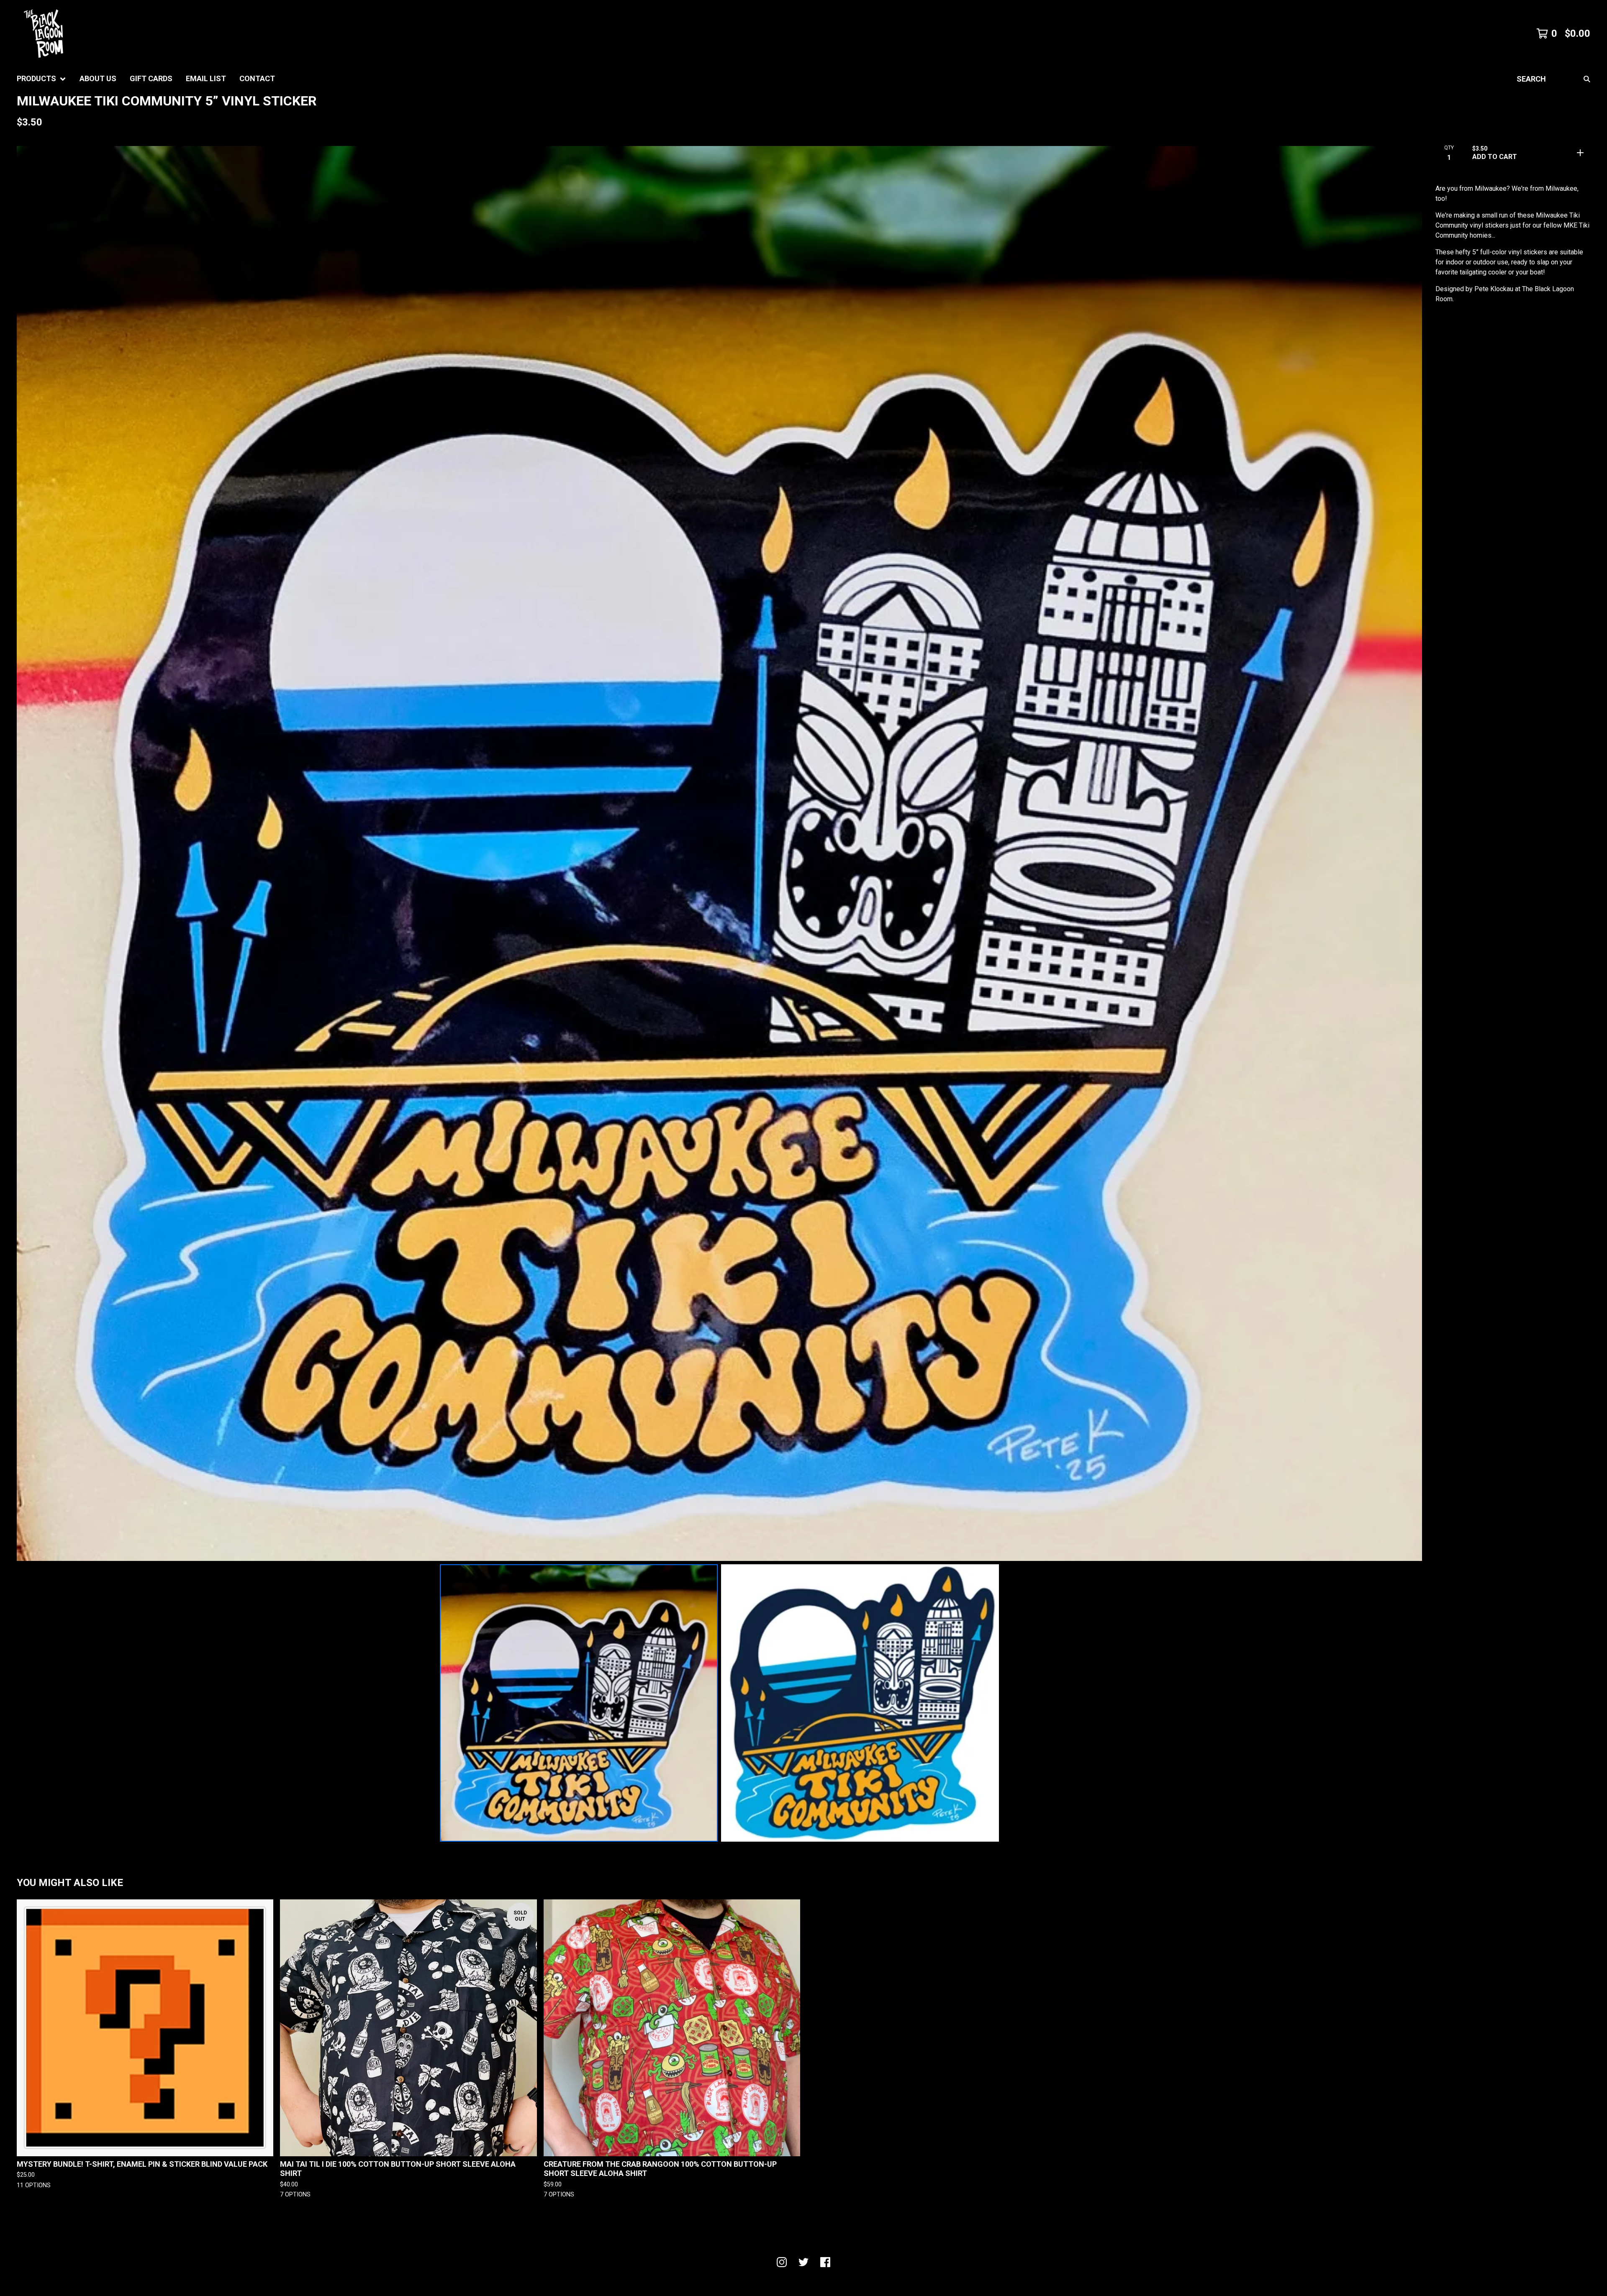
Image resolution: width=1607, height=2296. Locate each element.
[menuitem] (41, 79)
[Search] (1587, 79)
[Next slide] (1410, 853)
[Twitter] (803, 2262)
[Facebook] (825, 2262)
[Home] (44, 33)
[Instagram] (782, 2262)
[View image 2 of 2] (860, 1703)
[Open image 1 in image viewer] (719, 853)
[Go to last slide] (28, 853)
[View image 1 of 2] (579, 1703)
